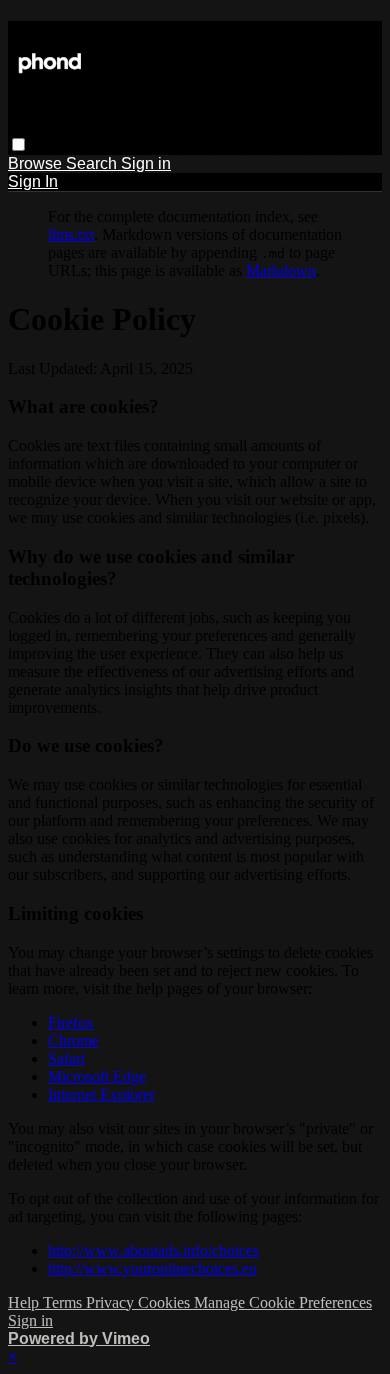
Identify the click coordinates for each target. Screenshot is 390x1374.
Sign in (146, 163)
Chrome (73, 1040)
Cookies (166, 1302)
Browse (37, 163)
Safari (66, 1058)
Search (93, 163)
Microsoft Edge (97, 1076)
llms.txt (71, 234)
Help (25, 1302)
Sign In (33, 181)
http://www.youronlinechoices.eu (152, 1268)
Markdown (281, 270)
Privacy (112, 1302)
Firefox (71, 1022)
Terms (64, 1302)
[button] (18, 144)
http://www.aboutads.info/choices (153, 1250)
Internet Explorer (101, 1094)
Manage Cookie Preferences (283, 1302)
